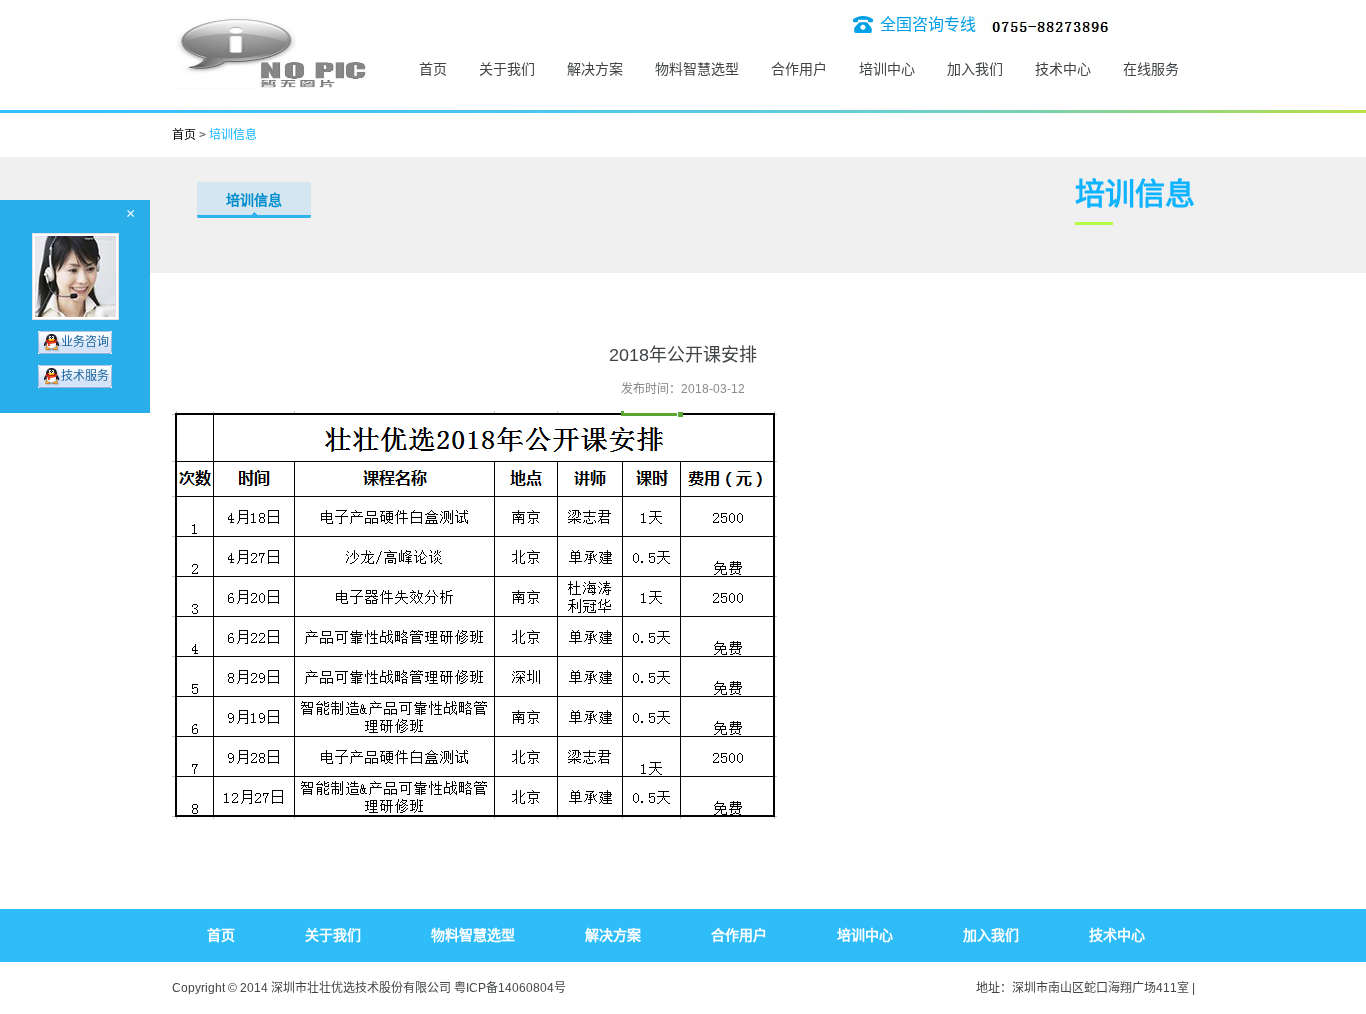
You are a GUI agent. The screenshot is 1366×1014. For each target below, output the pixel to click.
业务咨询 (85, 342)
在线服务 (1151, 69)
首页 (433, 69)
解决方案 (595, 69)
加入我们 (975, 69)
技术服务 (85, 376)
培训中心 (887, 69)
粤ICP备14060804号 (510, 988)
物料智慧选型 (697, 69)
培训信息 (254, 200)
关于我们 (507, 69)
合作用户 (799, 69)
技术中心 (1063, 69)
